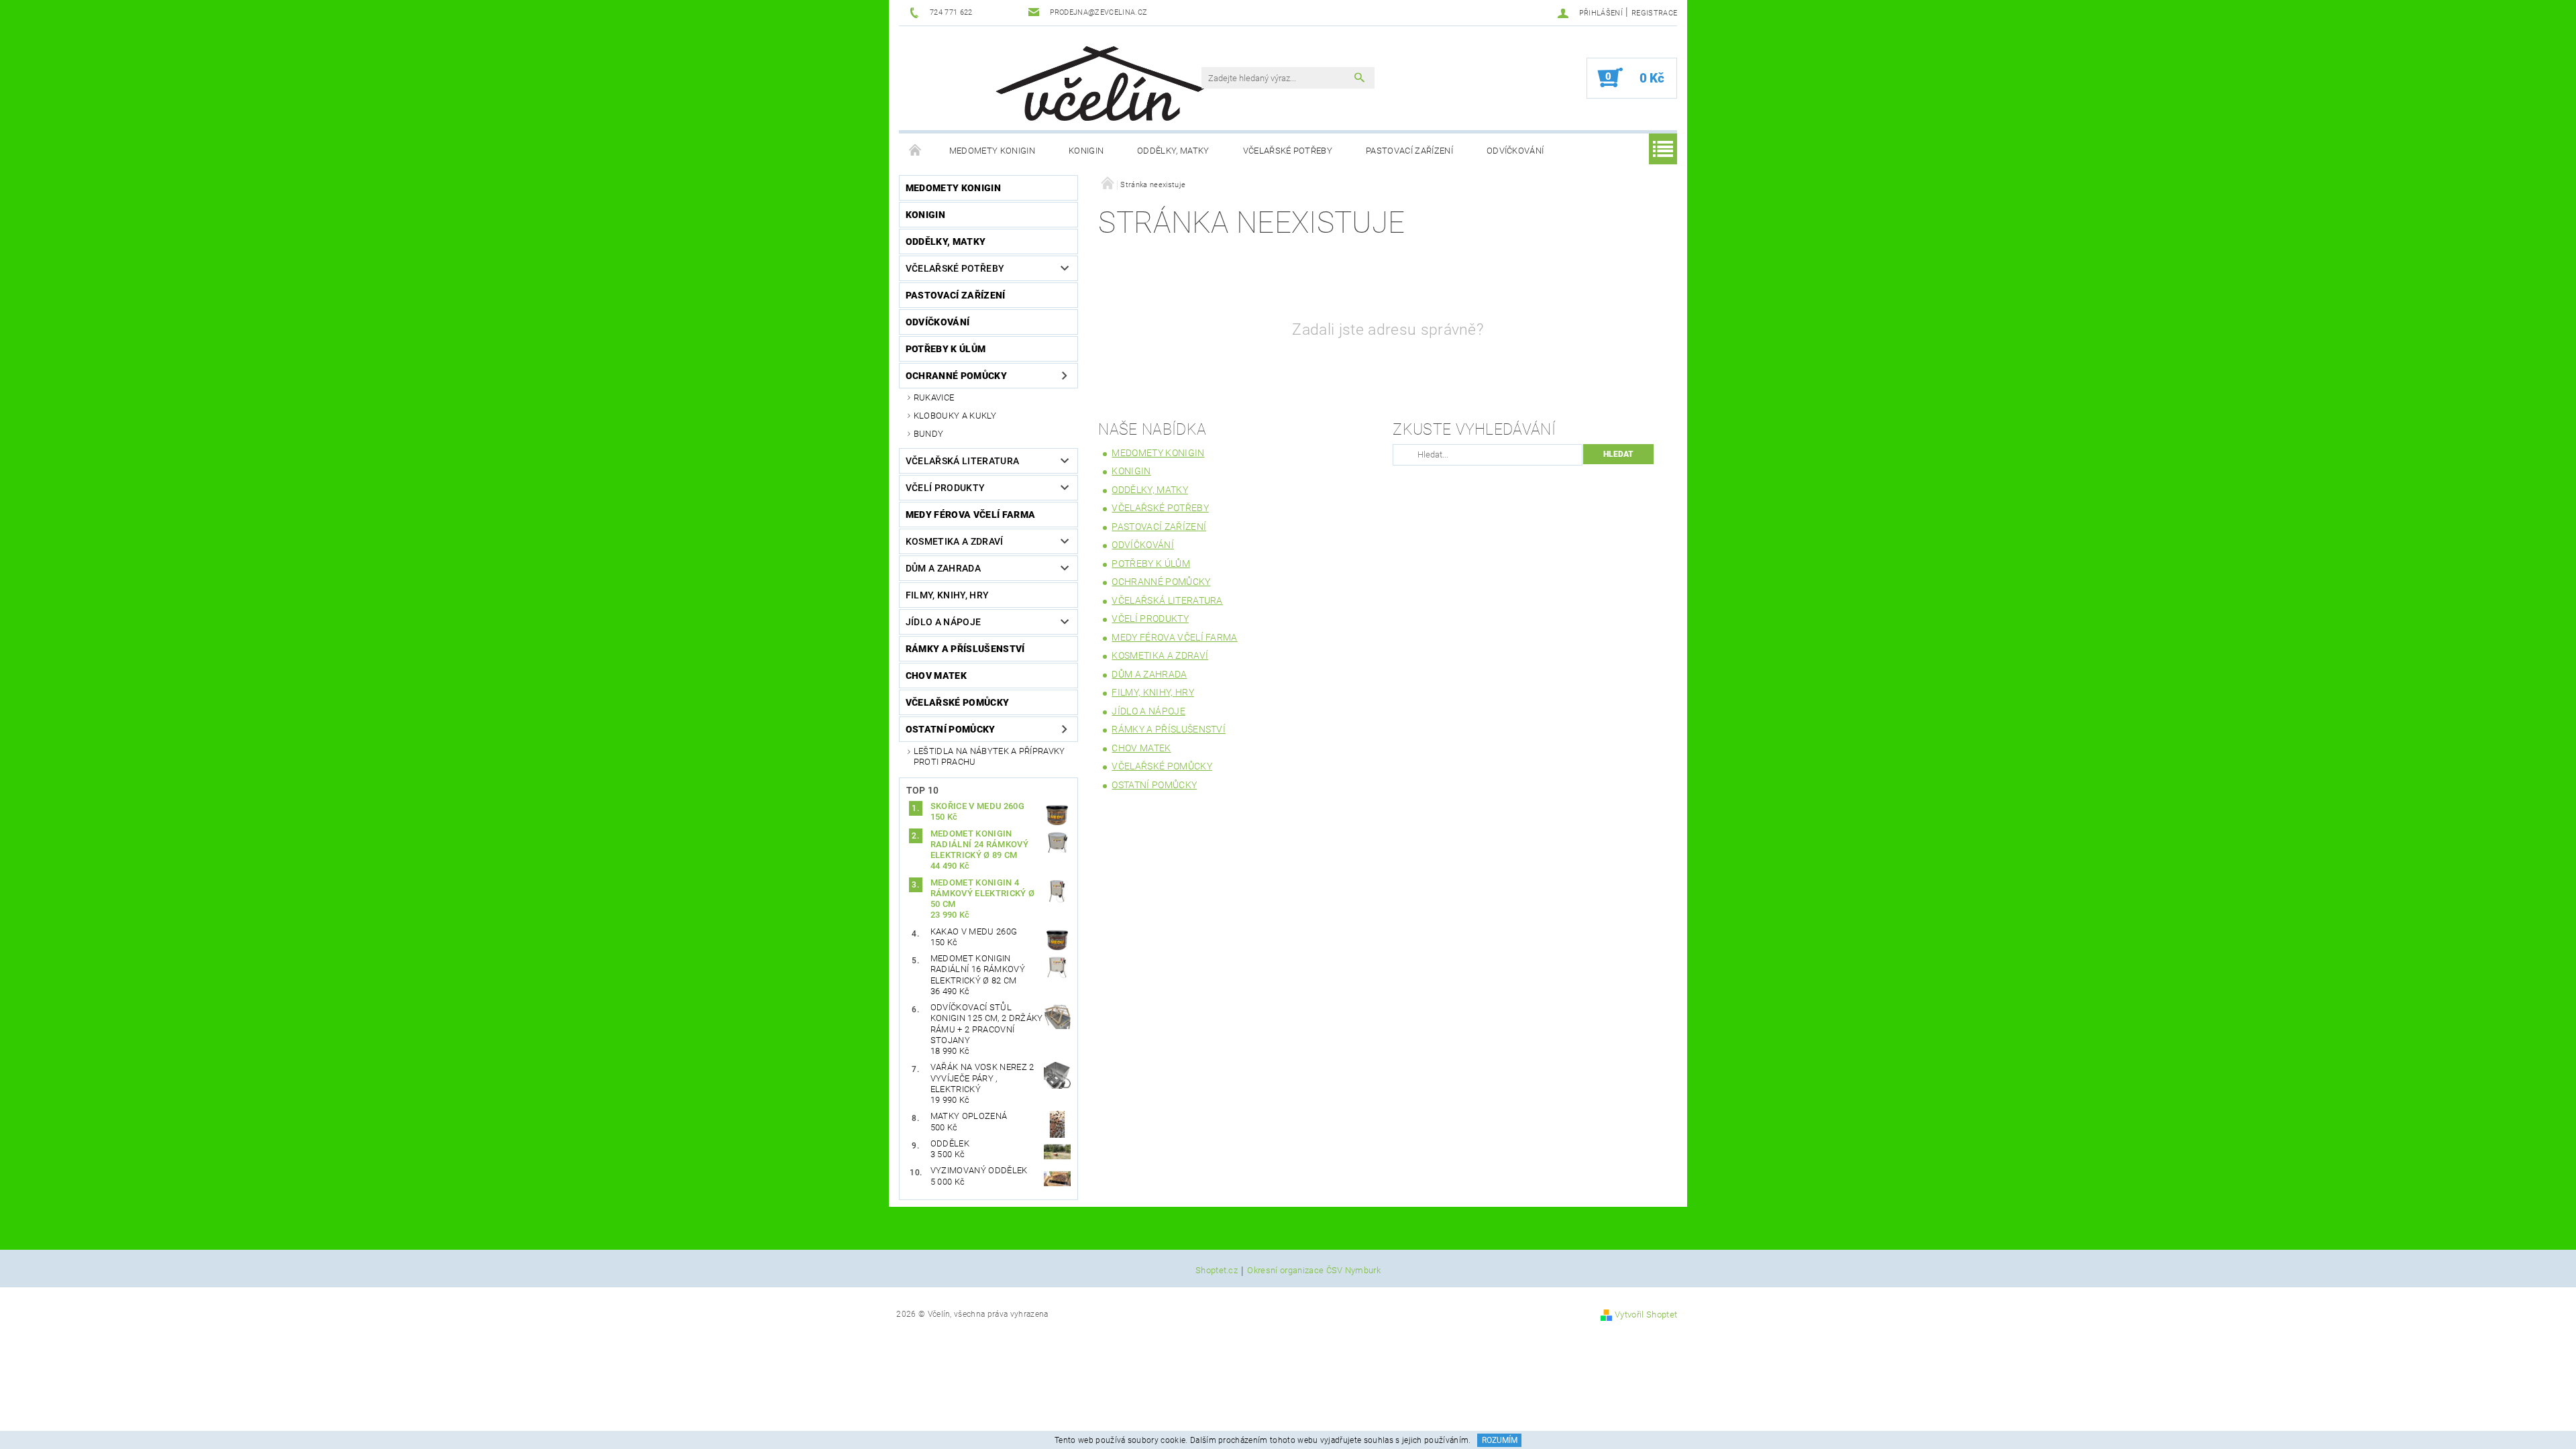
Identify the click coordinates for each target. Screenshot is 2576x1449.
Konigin (1086, 151)
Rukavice (934, 397)
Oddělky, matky (1173, 151)
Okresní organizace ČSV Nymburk (1314, 1271)
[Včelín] (1094, 79)
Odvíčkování (1515, 151)
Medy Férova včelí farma (970, 515)
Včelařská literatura (962, 461)
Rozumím (1500, 1440)
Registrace (1654, 13)
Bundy (929, 434)
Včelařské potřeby (1288, 151)
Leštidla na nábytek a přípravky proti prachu (989, 756)
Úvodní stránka (916, 151)
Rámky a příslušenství (965, 649)
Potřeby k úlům (946, 349)
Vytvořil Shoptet (1646, 1314)
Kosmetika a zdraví (955, 541)
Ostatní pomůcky (951, 729)
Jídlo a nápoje (943, 622)
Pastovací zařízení (1409, 151)
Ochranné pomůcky (956, 376)
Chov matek (936, 676)
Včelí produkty (945, 488)
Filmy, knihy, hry (947, 595)
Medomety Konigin (992, 151)
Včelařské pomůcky (957, 702)
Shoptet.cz (1217, 1271)
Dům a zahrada (943, 568)
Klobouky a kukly (955, 416)
